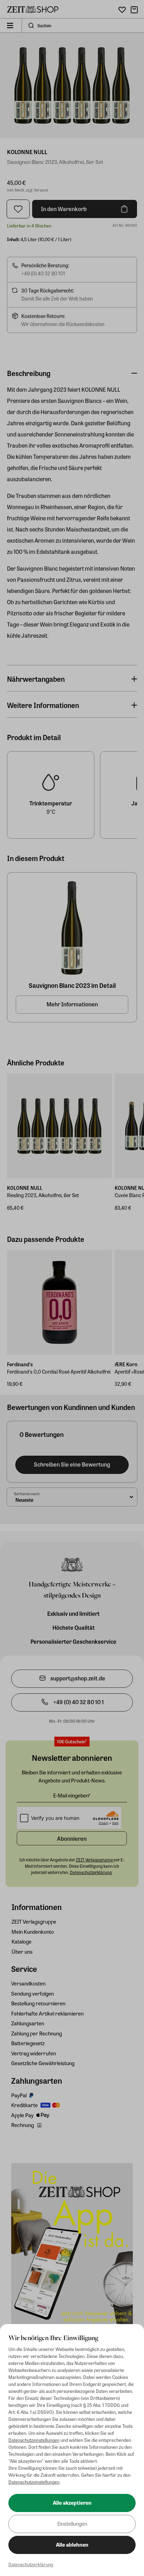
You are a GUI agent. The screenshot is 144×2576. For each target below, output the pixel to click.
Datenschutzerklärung (31, 2564)
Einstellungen (72, 2524)
